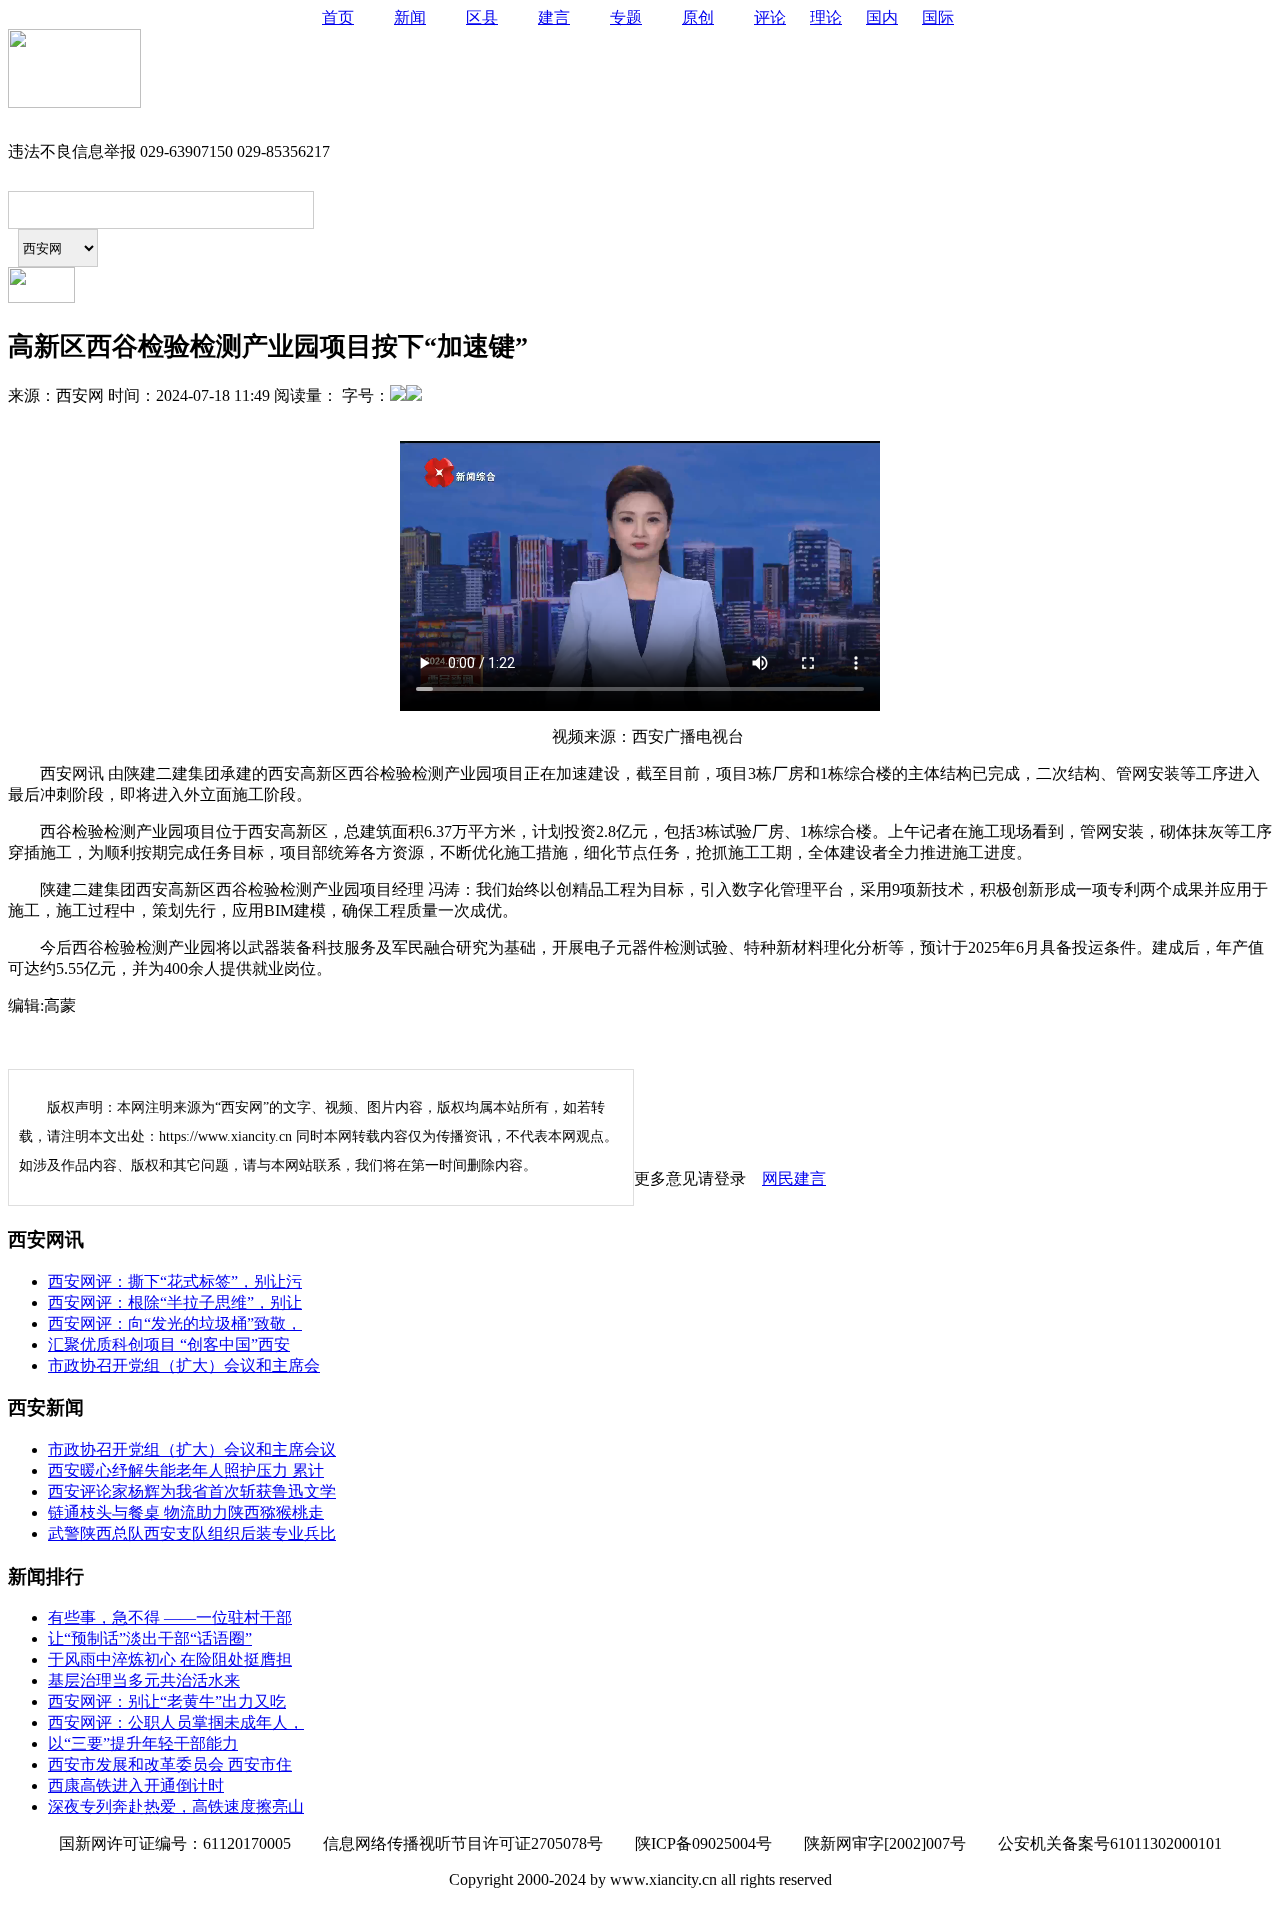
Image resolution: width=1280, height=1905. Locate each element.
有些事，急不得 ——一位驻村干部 (170, 1617)
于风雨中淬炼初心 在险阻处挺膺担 (170, 1659)
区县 (482, 17)
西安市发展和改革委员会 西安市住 (170, 1764)
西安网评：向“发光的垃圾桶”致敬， (175, 1323)
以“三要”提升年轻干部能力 (143, 1743)
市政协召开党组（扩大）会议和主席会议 (192, 1449)
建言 (554, 17)
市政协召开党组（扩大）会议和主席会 (184, 1365)
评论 (770, 17)
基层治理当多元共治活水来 (144, 1680)
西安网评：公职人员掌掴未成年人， (176, 1722)
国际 (938, 17)
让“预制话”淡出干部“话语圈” (150, 1638)
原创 (698, 17)
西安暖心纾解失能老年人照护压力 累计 (186, 1470)
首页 (338, 17)
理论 (826, 17)
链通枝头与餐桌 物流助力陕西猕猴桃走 (186, 1512)
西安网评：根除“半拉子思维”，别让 (175, 1302)
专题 (626, 17)
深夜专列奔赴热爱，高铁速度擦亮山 (176, 1806)
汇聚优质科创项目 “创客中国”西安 (169, 1344)
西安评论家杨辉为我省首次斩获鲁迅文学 (192, 1491)
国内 (882, 17)
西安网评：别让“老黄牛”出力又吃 (167, 1701)
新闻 (410, 17)
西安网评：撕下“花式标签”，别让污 (175, 1281)
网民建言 (794, 1178)
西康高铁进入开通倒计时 (136, 1785)
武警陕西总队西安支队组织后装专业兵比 (192, 1533)
